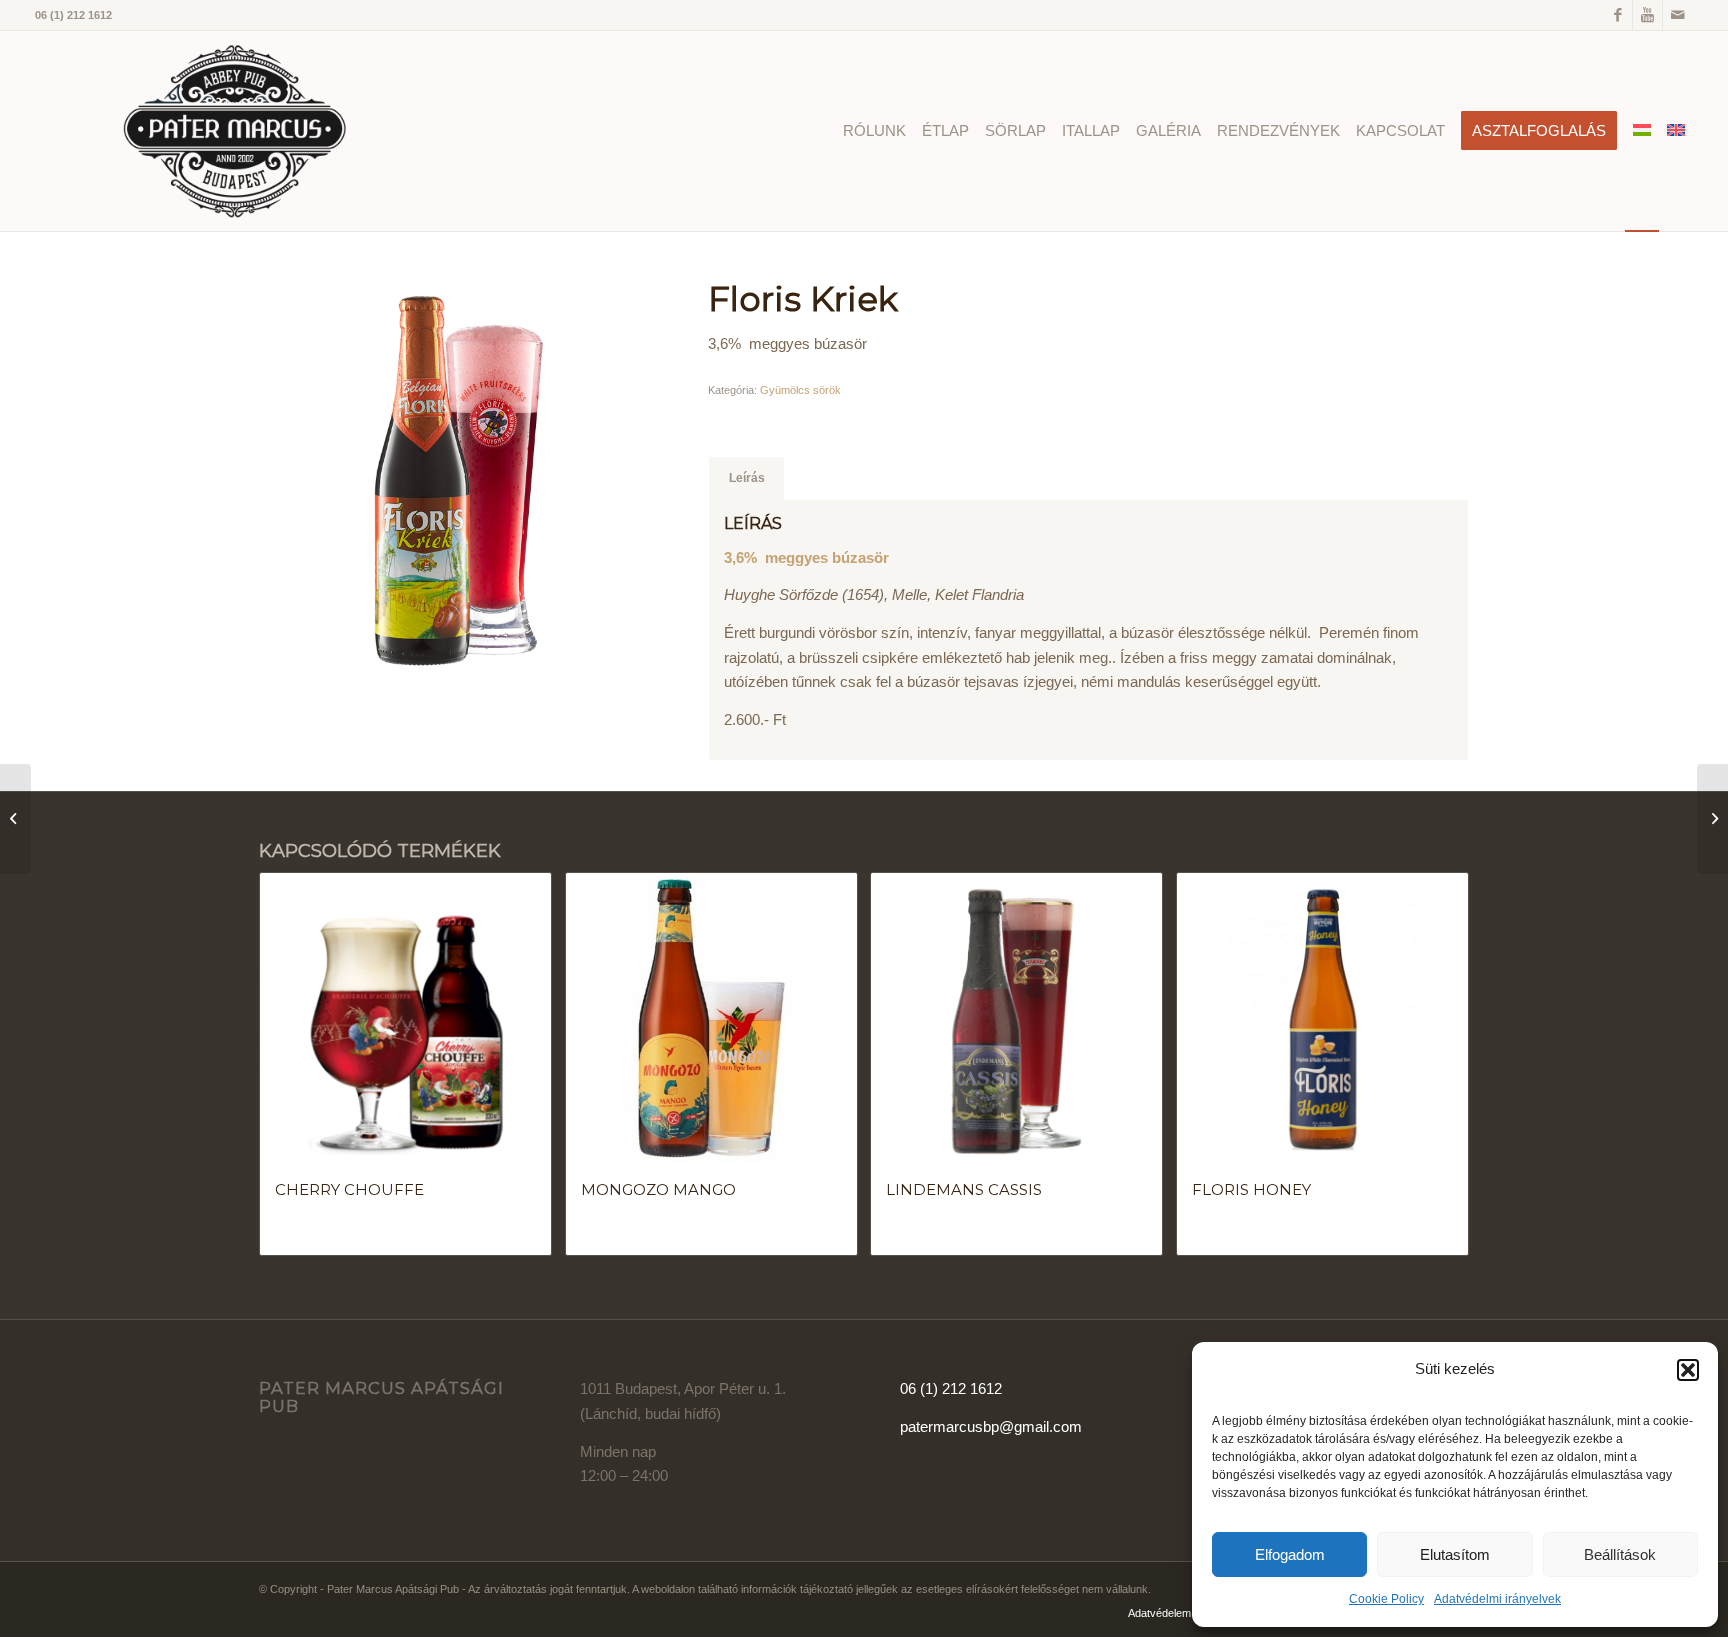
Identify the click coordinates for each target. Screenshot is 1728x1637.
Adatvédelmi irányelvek (1497, 1599)
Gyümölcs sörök (800, 390)
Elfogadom (1290, 1554)
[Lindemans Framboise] (15, 819)
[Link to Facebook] (1617, 15)
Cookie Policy (1386, 1599)
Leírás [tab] (747, 478)
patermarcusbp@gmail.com (991, 1426)
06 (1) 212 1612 (951, 1388)
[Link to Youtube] (1647, 15)
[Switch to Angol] (1676, 131)
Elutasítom (1455, 1554)
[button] (1688, 1370)
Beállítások (1620, 1554)
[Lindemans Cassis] (1712, 819)
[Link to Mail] (1678, 15)
